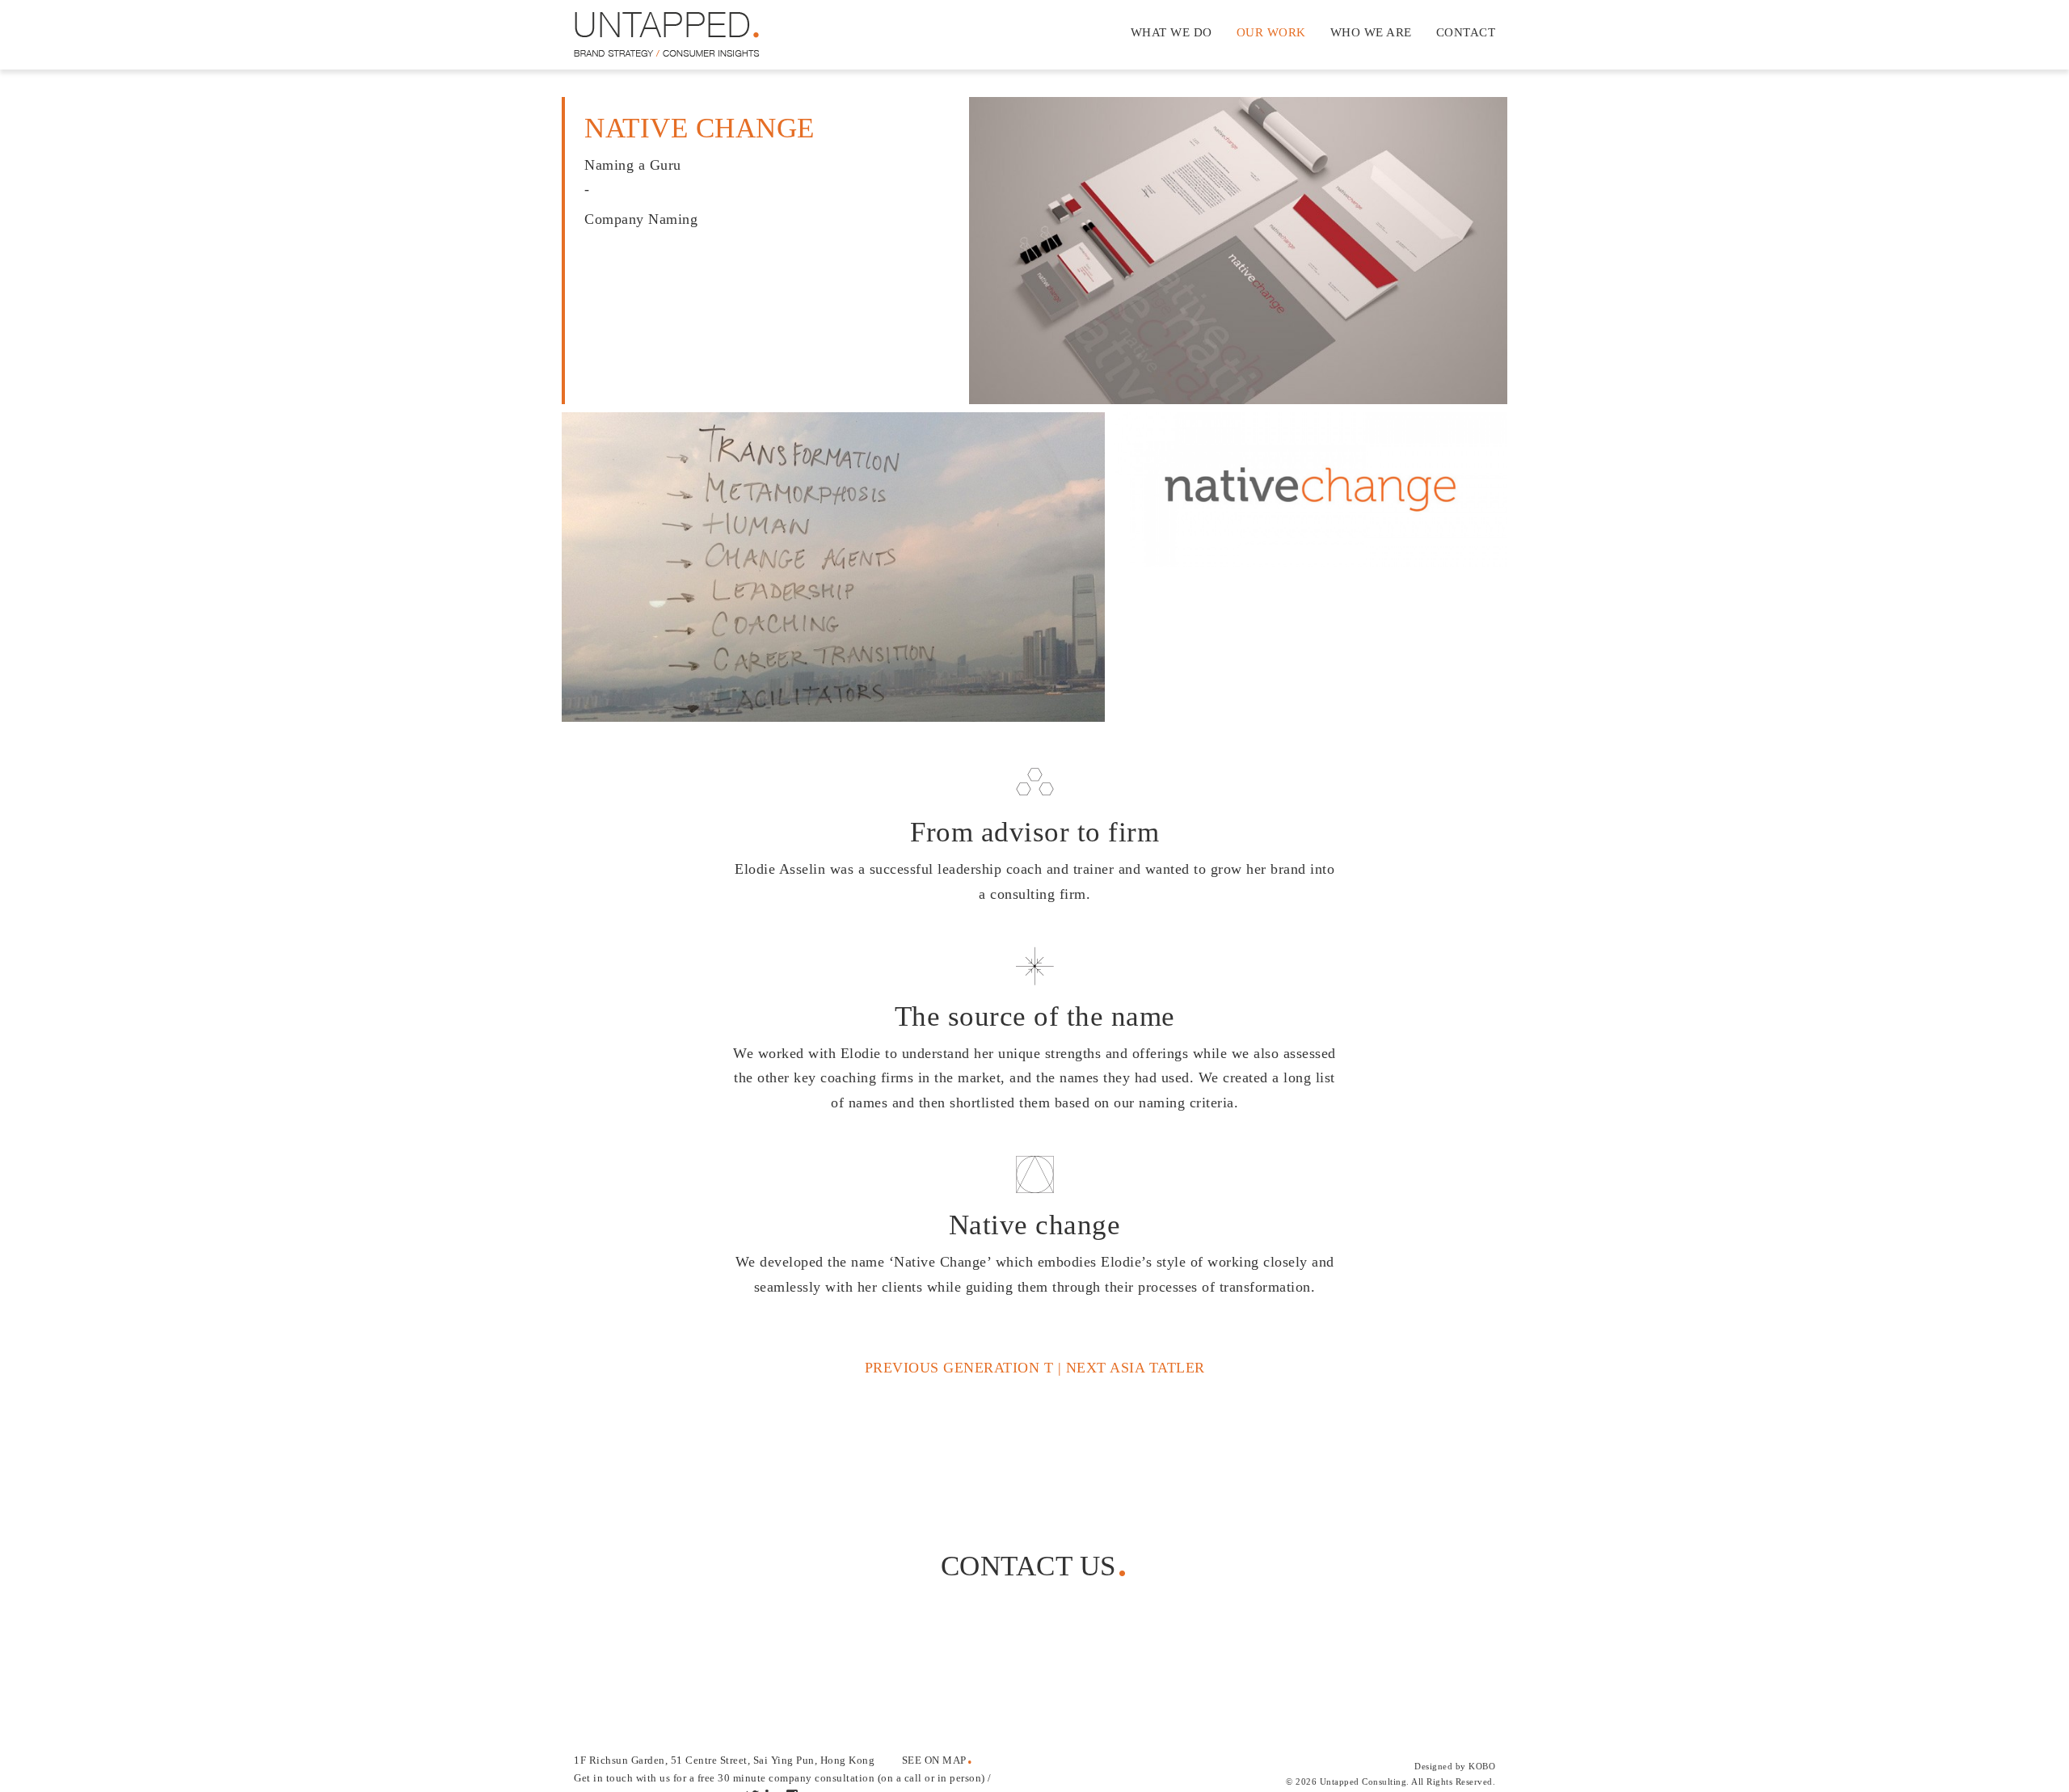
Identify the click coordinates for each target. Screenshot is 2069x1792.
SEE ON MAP (934, 1760)
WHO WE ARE (1371, 32)
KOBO (1482, 1766)
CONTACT (1466, 32)
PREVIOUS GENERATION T (959, 1368)
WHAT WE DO (1171, 32)
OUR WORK (1271, 32)
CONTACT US (1028, 1566)
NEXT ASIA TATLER (1136, 1368)
